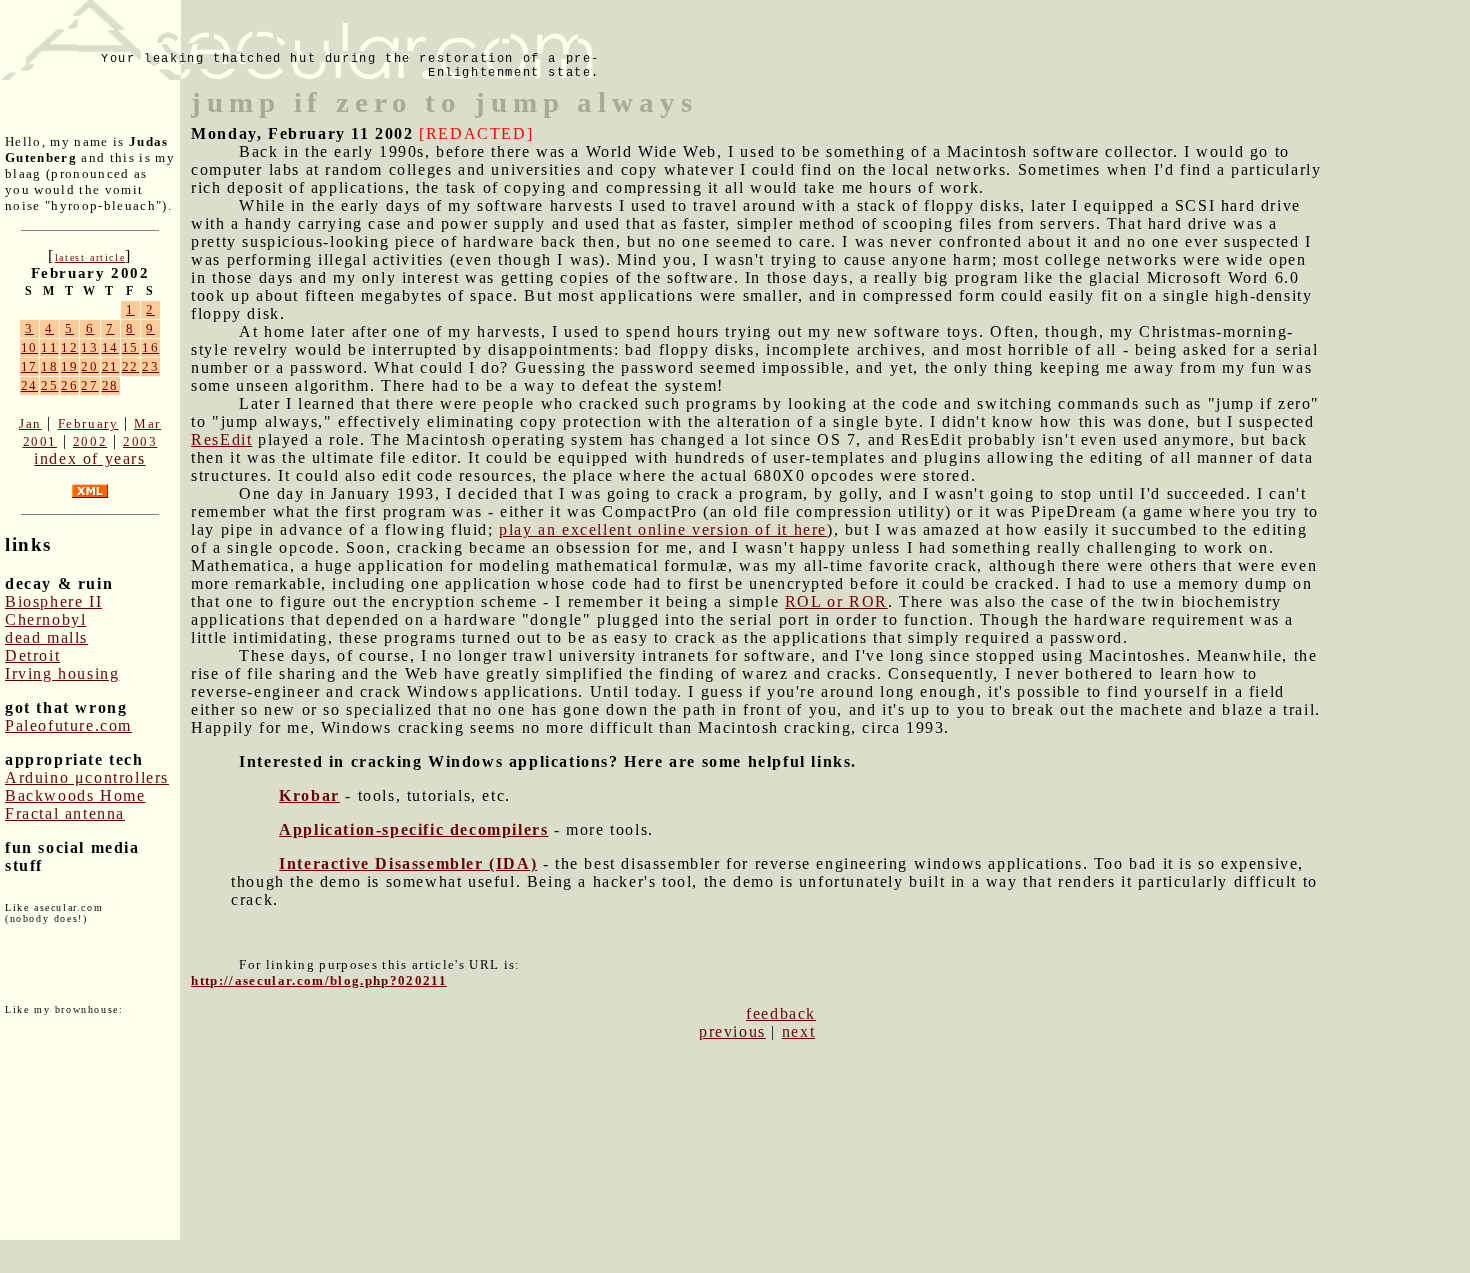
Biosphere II (53, 601)
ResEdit (221, 439)
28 (110, 385)
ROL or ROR (836, 601)
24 (29, 385)
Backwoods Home (75, 795)
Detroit (32, 655)
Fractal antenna (65, 813)
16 (150, 347)
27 (89, 385)
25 (49, 385)
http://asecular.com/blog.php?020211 (319, 980)
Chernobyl (45, 619)
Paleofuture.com (68, 725)
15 (130, 347)
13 (89, 347)
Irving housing (62, 673)
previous (732, 1031)
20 (89, 366)
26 (69, 385)
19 (69, 366)
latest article (90, 257)
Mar (147, 423)
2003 (140, 441)
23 (150, 366)
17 (29, 366)
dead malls (46, 637)
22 (130, 366)
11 (49, 347)
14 (110, 347)
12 (69, 347)
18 (49, 366)
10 (29, 347)
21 (110, 366)
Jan (30, 423)
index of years (89, 458)
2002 (90, 441)
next (798, 1031)
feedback (781, 1013)
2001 (40, 441)
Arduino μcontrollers (87, 777)
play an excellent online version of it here (663, 529)
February (88, 423)
